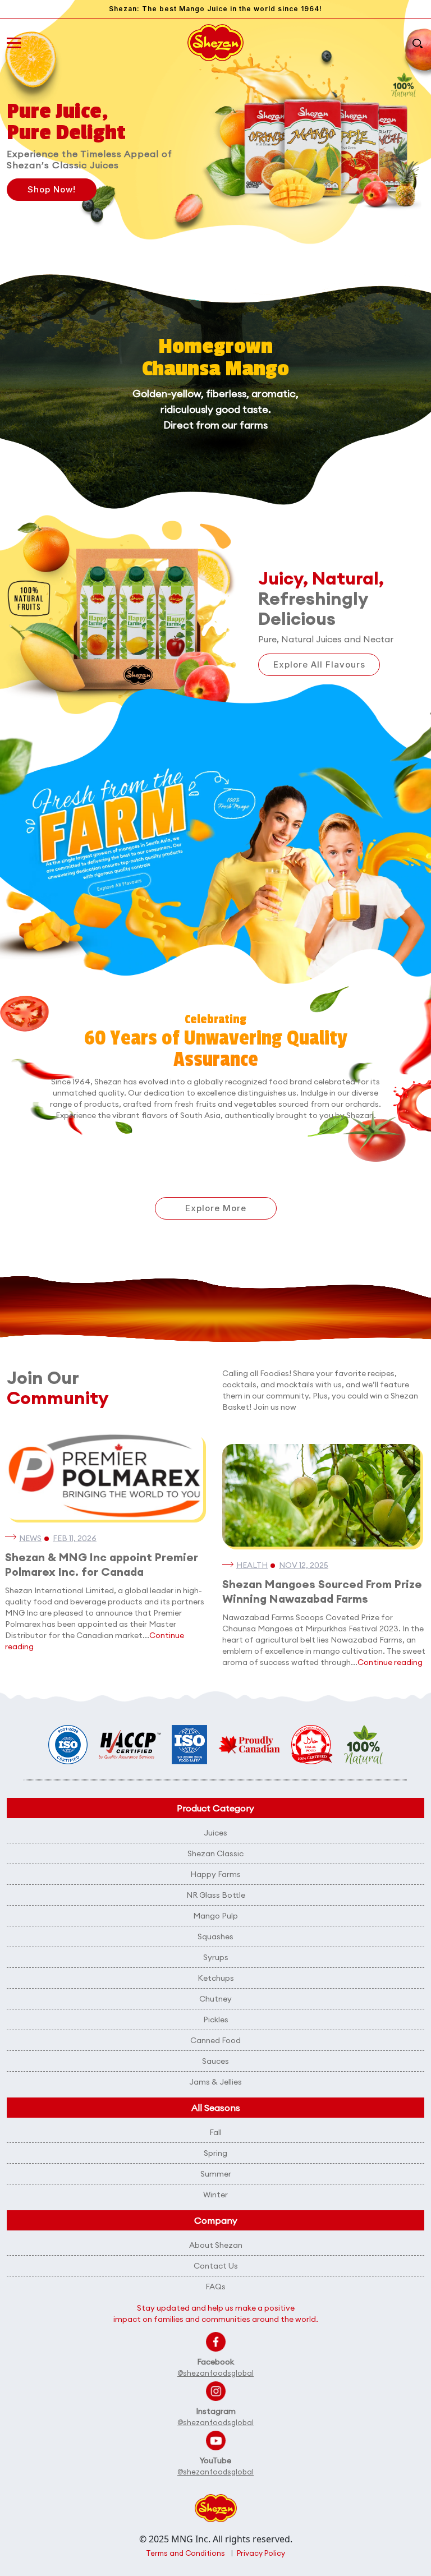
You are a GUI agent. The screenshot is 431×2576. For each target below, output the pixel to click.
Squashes (215, 1936)
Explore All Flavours (319, 664)
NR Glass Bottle (216, 1895)
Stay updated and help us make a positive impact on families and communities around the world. (216, 2313)
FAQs (215, 2287)
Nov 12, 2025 (304, 1565)
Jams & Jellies (215, 2082)
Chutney (215, 1999)
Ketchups (216, 1978)
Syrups (216, 1957)
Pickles (216, 2020)
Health (252, 1565)
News (30, 1538)
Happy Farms (215, 1874)
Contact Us (216, 2266)
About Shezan (216, 2245)
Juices (215, 1833)
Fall (215, 2132)
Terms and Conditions (185, 2553)
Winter (215, 2195)
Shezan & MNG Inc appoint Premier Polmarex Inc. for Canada (102, 1564)
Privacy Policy (261, 2553)
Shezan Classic (215, 1853)
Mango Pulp (215, 1916)
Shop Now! (52, 189)
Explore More (216, 1208)
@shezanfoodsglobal (215, 2373)
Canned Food (215, 2040)
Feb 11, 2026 (75, 1538)
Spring (215, 2153)
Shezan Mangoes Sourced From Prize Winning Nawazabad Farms (322, 1591)
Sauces (215, 2061)
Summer (216, 2174)
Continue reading (390, 1662)
